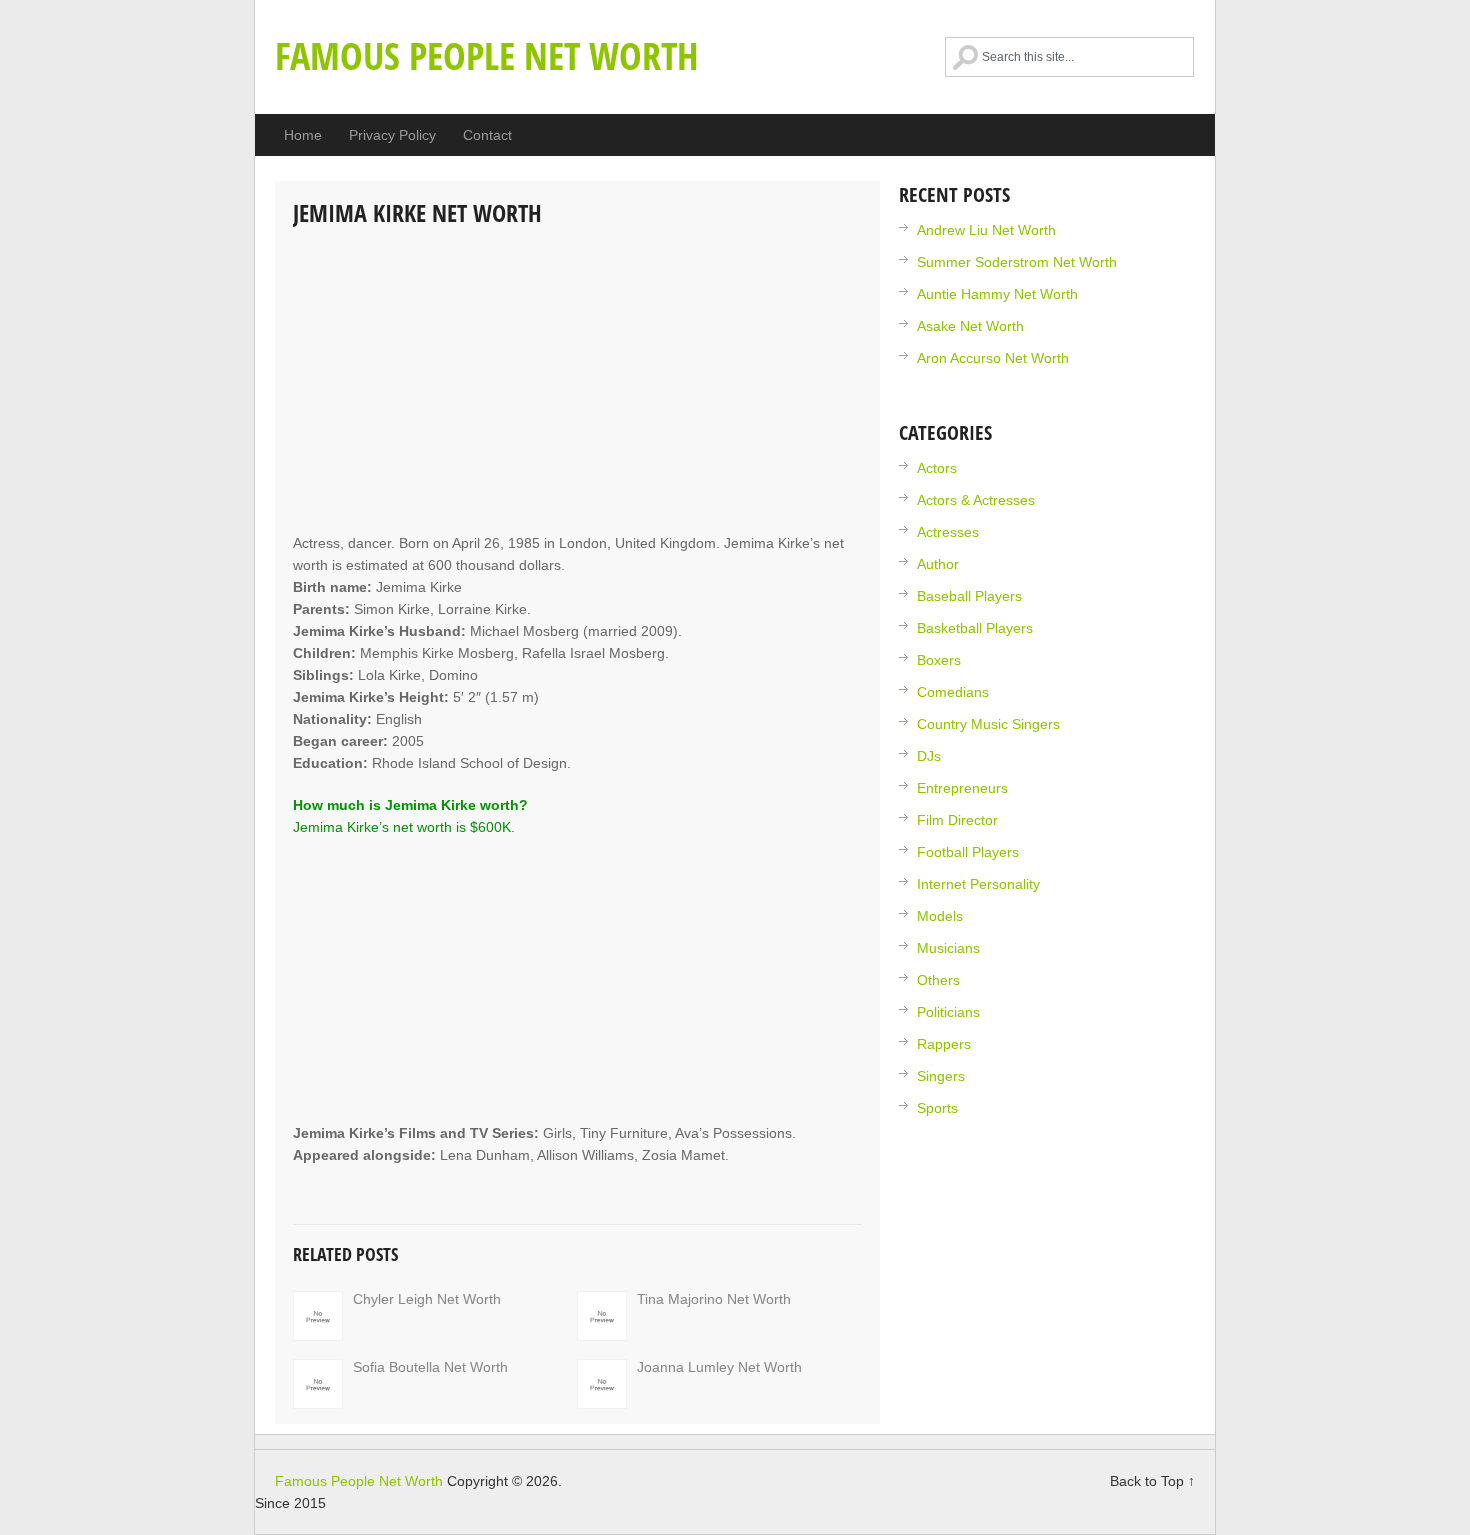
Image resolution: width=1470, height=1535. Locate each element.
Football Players (968, 852)
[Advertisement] (577, 382)
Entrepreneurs (962, 788)
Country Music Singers (988, 724)
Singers (941, 1076)
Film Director (957, 820)
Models (940, 916)
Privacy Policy (392, 135)
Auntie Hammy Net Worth (997, 294)
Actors (937, 468)
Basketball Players (975, 628)
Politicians (948, 1012)
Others (938, 980)
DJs (929, 756)
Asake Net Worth (970, 326)
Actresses (948, 532)
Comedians (953, 692)
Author (938, 564)
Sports (937, 1108)
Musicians (948, 948)
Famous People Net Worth (487, 55)
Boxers (939, 660)
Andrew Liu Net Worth (986, 230)
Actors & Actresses (976, 500)
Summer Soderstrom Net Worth (1017, 262)
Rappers (944, 1044)
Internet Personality (978, 884)
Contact (487, 135)
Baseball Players (969, 596)
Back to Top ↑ (1152, 1481)
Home (303, 135)
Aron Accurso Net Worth (993, 358)
